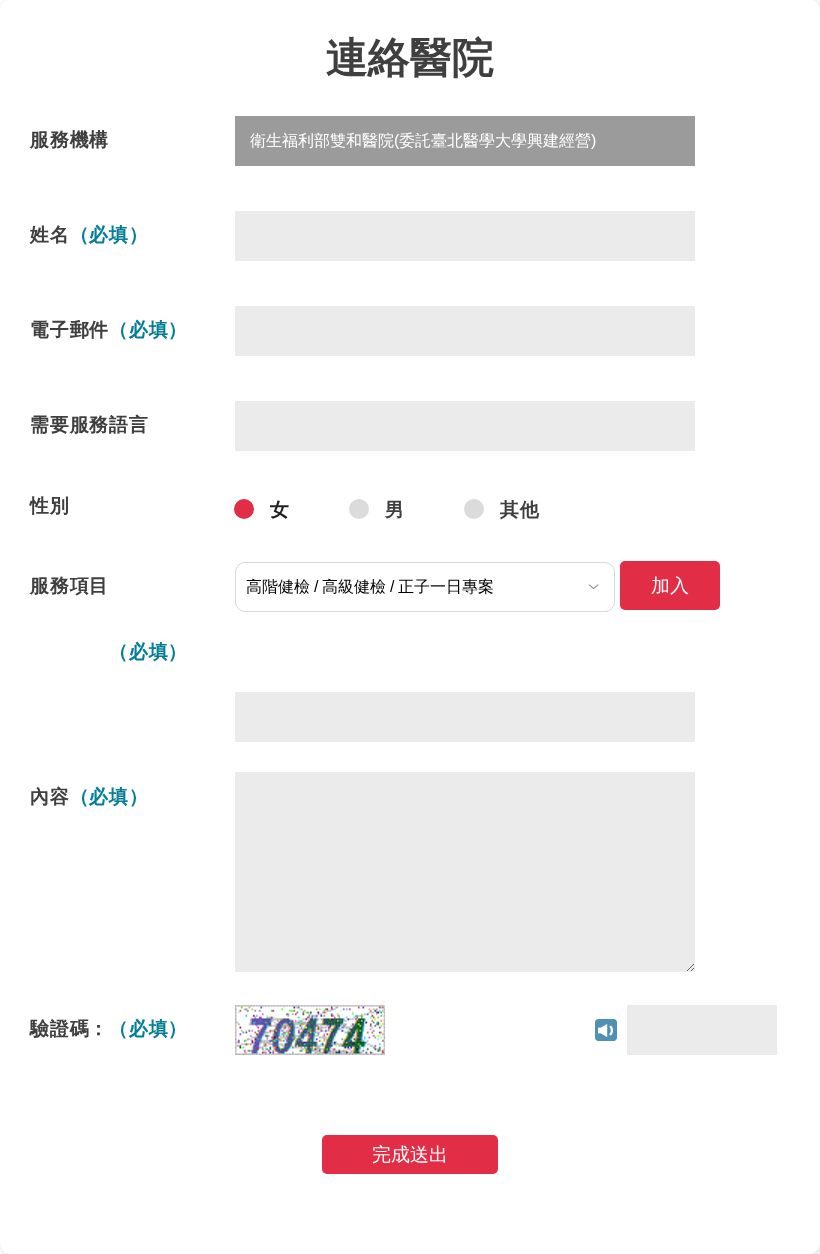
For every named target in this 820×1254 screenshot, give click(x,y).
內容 (89, 796)
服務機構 (69, 139)
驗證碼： (109, 1028)
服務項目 (69, 585)
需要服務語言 (89, 424)
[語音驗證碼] (506, 1028)
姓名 (89, 234)
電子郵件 (109, 329)
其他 (520, 509)
